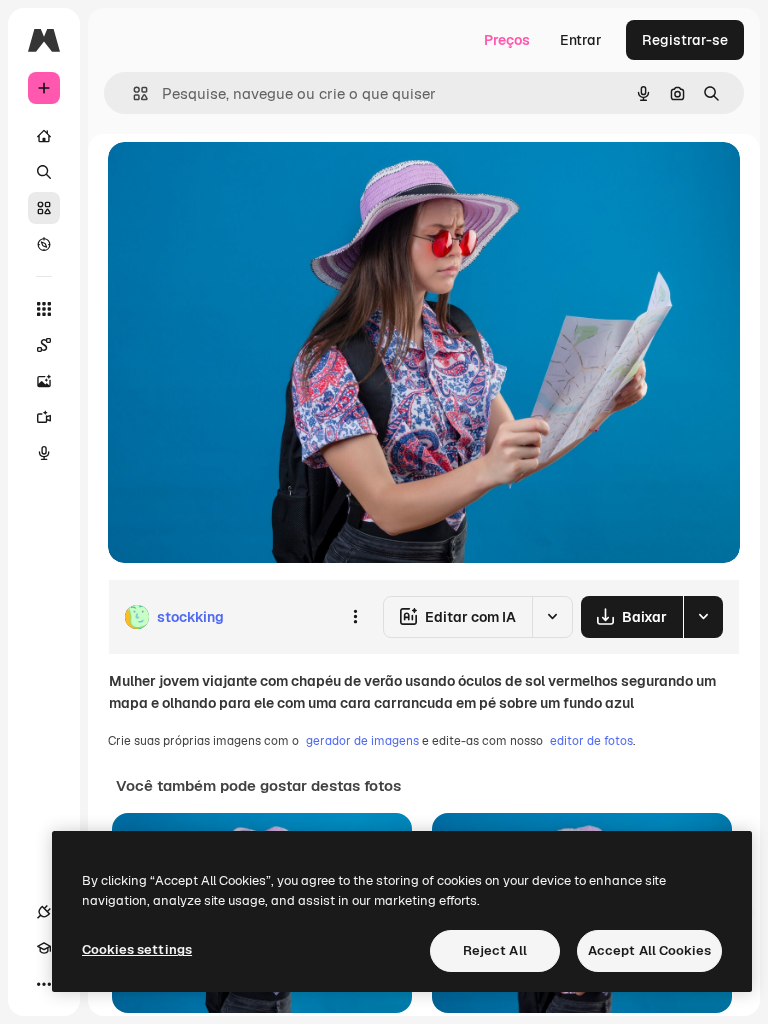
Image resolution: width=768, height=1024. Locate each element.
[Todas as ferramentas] (44, 309)
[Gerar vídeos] (44, 417)
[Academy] (44, 948)
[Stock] (44, 208)
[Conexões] (44, 912)
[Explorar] (44, 244)
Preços (507, 40)
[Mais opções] (355, 617)
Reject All (495, 950)
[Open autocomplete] (132, 93)
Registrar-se (685, 40)
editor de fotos (591, 741)
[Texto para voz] (44, 453)
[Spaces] (44, 345)
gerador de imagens (362, 741)
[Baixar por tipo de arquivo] (703, 617)
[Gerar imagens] (44, 381)
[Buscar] (44, 172)
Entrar (581, 40)
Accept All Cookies (649, 950)
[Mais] (44, 984)
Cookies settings (137, 949)
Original (236, 179)
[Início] (44, 136)
